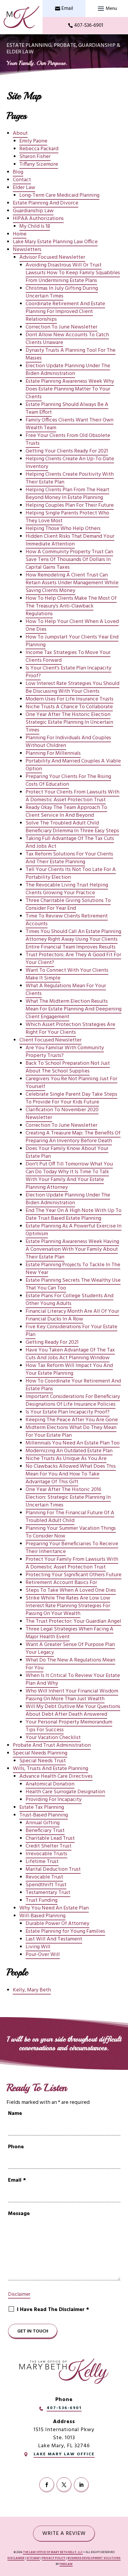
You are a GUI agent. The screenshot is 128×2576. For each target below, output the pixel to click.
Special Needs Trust (43, 1761)
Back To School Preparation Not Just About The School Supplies (68, 1067)
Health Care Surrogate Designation (65, 1792)
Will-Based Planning (42, 1916)
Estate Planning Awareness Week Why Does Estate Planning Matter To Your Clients (70, 389)
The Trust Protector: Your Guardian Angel (73, 1621)
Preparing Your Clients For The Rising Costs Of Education (68, 781)
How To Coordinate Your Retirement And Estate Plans (73, 1385)
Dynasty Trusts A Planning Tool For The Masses (71, 354)
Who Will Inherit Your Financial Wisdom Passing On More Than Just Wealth (72, 1695)
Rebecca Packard (39, 149)
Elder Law (24, 188)
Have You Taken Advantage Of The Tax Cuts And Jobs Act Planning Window (70, 1354)
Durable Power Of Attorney (57, 1924)
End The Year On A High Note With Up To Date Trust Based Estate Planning (74, 1215)
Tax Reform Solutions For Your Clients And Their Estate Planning (69, 858)
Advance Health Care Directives (56, 1776)
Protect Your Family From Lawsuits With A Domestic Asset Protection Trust (72, 1563)
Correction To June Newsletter (61, 327)
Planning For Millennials (53, 753)
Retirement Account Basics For (61, 1583)
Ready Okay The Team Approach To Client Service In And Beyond (66, 812)
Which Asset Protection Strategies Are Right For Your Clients (70, 1029)
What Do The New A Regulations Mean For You (70, 1664)
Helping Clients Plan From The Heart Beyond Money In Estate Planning (67, 494)
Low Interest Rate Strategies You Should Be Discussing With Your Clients (72, 688)
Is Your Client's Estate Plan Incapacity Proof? (68, 672)
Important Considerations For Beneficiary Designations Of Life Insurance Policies (73, 1401)
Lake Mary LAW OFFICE (64, 2454)
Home (20, 234)
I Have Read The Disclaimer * (53, 2310)
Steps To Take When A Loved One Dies (71, 1590)
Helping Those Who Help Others (63, 529)
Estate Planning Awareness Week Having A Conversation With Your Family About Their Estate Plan (72, 1249)
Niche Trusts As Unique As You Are (66, 1459)
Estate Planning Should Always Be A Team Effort (67, 409)
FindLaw (66, 2564)
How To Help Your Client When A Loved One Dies (72, 626)
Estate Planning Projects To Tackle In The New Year (73, 1269)
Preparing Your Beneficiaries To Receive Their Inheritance (72, 1548)
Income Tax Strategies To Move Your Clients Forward (68, 657)
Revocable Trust (44, 1877)
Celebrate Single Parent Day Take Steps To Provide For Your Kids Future (71, 1098)
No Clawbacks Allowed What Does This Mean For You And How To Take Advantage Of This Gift (71, 1474)
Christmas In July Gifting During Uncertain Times (62, 292)
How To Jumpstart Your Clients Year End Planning (72, 641)
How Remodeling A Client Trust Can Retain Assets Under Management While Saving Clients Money (72, 583)
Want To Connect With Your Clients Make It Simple (67, 974)
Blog (18, 172)
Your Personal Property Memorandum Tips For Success (69, 1726)
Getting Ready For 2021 (52, 1342)
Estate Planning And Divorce (46, 203)
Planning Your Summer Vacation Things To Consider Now (71, 1532)
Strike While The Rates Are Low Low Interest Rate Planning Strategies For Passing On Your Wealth (68, 1606)
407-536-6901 (89, 25)
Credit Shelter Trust (49, 1846)
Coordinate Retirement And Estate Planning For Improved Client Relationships (65, 312)
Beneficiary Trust (45, 1831)
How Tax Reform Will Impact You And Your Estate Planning (69, 1370)
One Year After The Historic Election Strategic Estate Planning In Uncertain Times (69, 722)
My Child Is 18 (35, 226)
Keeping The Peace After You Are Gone (72, 1420)
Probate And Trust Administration (52, 1745)
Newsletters (27, 250)
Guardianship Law (33, 211)
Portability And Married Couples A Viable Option (73, 765)
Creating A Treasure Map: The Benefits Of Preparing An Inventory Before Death (73, 1137)
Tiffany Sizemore (39, 164)
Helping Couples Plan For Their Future (70, 505)
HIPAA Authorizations (38, 219)
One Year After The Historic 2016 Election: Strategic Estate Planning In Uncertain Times (68, 1497)
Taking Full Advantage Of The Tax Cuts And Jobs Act (70, 843)
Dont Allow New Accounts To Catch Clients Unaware (67, 339)
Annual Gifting (43, 1823)
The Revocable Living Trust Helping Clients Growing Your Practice (67, 889)
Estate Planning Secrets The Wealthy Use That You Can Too (73, 1284)
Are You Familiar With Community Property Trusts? (65, 1052)
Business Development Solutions (94, 2558)
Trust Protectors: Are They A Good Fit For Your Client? (73, 959)
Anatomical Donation (50, 1784)
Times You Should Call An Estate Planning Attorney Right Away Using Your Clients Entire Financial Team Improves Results (73, 939)
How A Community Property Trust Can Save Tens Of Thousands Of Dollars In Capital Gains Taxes (69, 560)
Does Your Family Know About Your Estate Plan (67, 1153)
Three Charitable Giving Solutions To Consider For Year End (68, 905)
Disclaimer (19, 2294)
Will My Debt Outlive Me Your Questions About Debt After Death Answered (73, 1711)
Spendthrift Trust (46, 1885)
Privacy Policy (54, 2558)
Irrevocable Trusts (46, 1854)
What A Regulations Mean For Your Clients (66, 990)
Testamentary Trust (48, 1893)
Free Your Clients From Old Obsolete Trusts (68, 440)
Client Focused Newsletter (50, 1040)
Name (15, 2114)
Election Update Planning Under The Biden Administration (68, 370)
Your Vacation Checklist (53, 1738)
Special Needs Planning (40, 1753)
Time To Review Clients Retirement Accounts (67, 920)
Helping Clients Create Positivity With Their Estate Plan (70, 478)
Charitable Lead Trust (50, 1838)
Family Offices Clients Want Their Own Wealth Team (70, 424)
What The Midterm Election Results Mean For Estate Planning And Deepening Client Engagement (74, 1009)
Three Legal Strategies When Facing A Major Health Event (70, 1633)
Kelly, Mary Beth (32, 1990)
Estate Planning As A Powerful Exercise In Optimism (74, 1230)
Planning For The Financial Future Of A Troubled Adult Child (70, 1517)
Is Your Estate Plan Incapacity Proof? (68, 1412)
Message (19, 2214)
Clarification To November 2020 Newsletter (62, 1114)
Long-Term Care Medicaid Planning (59, 195)
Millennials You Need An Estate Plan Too (73, 1443)
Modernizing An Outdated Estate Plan (69, 1451)
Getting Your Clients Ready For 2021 (67, 451)
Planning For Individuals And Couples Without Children (68, 742)
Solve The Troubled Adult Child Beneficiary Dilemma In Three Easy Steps (72, 827)
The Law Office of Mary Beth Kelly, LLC (53, 2552)
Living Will (38, 1947)
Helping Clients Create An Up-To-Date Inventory (70, 463)
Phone (16, 2147)
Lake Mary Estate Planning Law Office (55, 242)
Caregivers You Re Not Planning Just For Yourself (71, 1083)
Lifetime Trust (42, 1862)
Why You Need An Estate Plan (54, 1908)
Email (67, 8)
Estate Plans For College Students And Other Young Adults (70, 1300)
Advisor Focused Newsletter (52, 257)
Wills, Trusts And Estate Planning (50, 1769)
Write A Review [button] (64, 2534)
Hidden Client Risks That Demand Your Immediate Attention (70, 540)
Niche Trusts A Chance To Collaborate (69, 707)
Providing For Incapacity (54, 1800)
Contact (22, 180)
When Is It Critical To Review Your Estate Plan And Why (73, 1680)
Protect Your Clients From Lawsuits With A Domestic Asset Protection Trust (72, 796)
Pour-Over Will (43, 1955)
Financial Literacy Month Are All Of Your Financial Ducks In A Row (72, 1315)
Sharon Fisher (35, 157)
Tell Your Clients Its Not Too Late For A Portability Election (71, 874)
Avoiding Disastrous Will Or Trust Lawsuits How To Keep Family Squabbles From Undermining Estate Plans (73, 273)
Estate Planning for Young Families (65, 1931)
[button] (107, 9)
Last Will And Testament (54, 1939)
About (20, 133)
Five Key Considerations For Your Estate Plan (71, 1331)
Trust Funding (42, 1900)
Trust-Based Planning (44, 1815)
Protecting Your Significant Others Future (74, 1575)
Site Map (33, 2558)
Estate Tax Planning (42, 1807)
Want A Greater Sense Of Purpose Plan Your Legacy (70, 1649)
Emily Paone (33, 141)
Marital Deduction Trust (53, 1869)
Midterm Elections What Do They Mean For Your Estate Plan (71, 1432)
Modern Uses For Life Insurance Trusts (70, 699)
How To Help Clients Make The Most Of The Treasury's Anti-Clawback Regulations (71, 606)
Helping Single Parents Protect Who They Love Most (67, 517)
